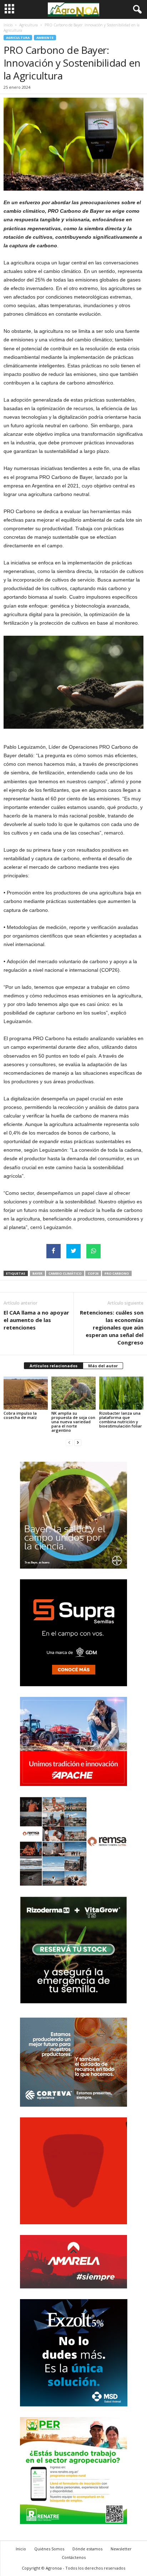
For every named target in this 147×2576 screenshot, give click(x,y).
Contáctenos (74, 2557)
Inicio (8, 25)
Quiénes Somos (49, 2549)
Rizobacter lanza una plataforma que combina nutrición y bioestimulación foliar (121, 1419)
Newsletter (121, 2549)
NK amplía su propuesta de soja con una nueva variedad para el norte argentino (73, 1422)
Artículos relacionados (54, 1366)
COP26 (93, 1273)
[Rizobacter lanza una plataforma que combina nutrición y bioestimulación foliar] (121, 1393)
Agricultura (29, 25)
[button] (136, 10)
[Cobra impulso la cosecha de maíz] (26, 1393)
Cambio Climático (65, 1273)
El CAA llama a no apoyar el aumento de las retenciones (36, 1320)
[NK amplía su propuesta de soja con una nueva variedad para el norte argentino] (73, 1393)
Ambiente (45, 38)
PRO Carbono (117, 1273)
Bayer (37, 1273)
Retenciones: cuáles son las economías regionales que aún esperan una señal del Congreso (112, 1327)
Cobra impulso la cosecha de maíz (20, 1415)
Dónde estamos (87, 2549)
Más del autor (103, 1366)
